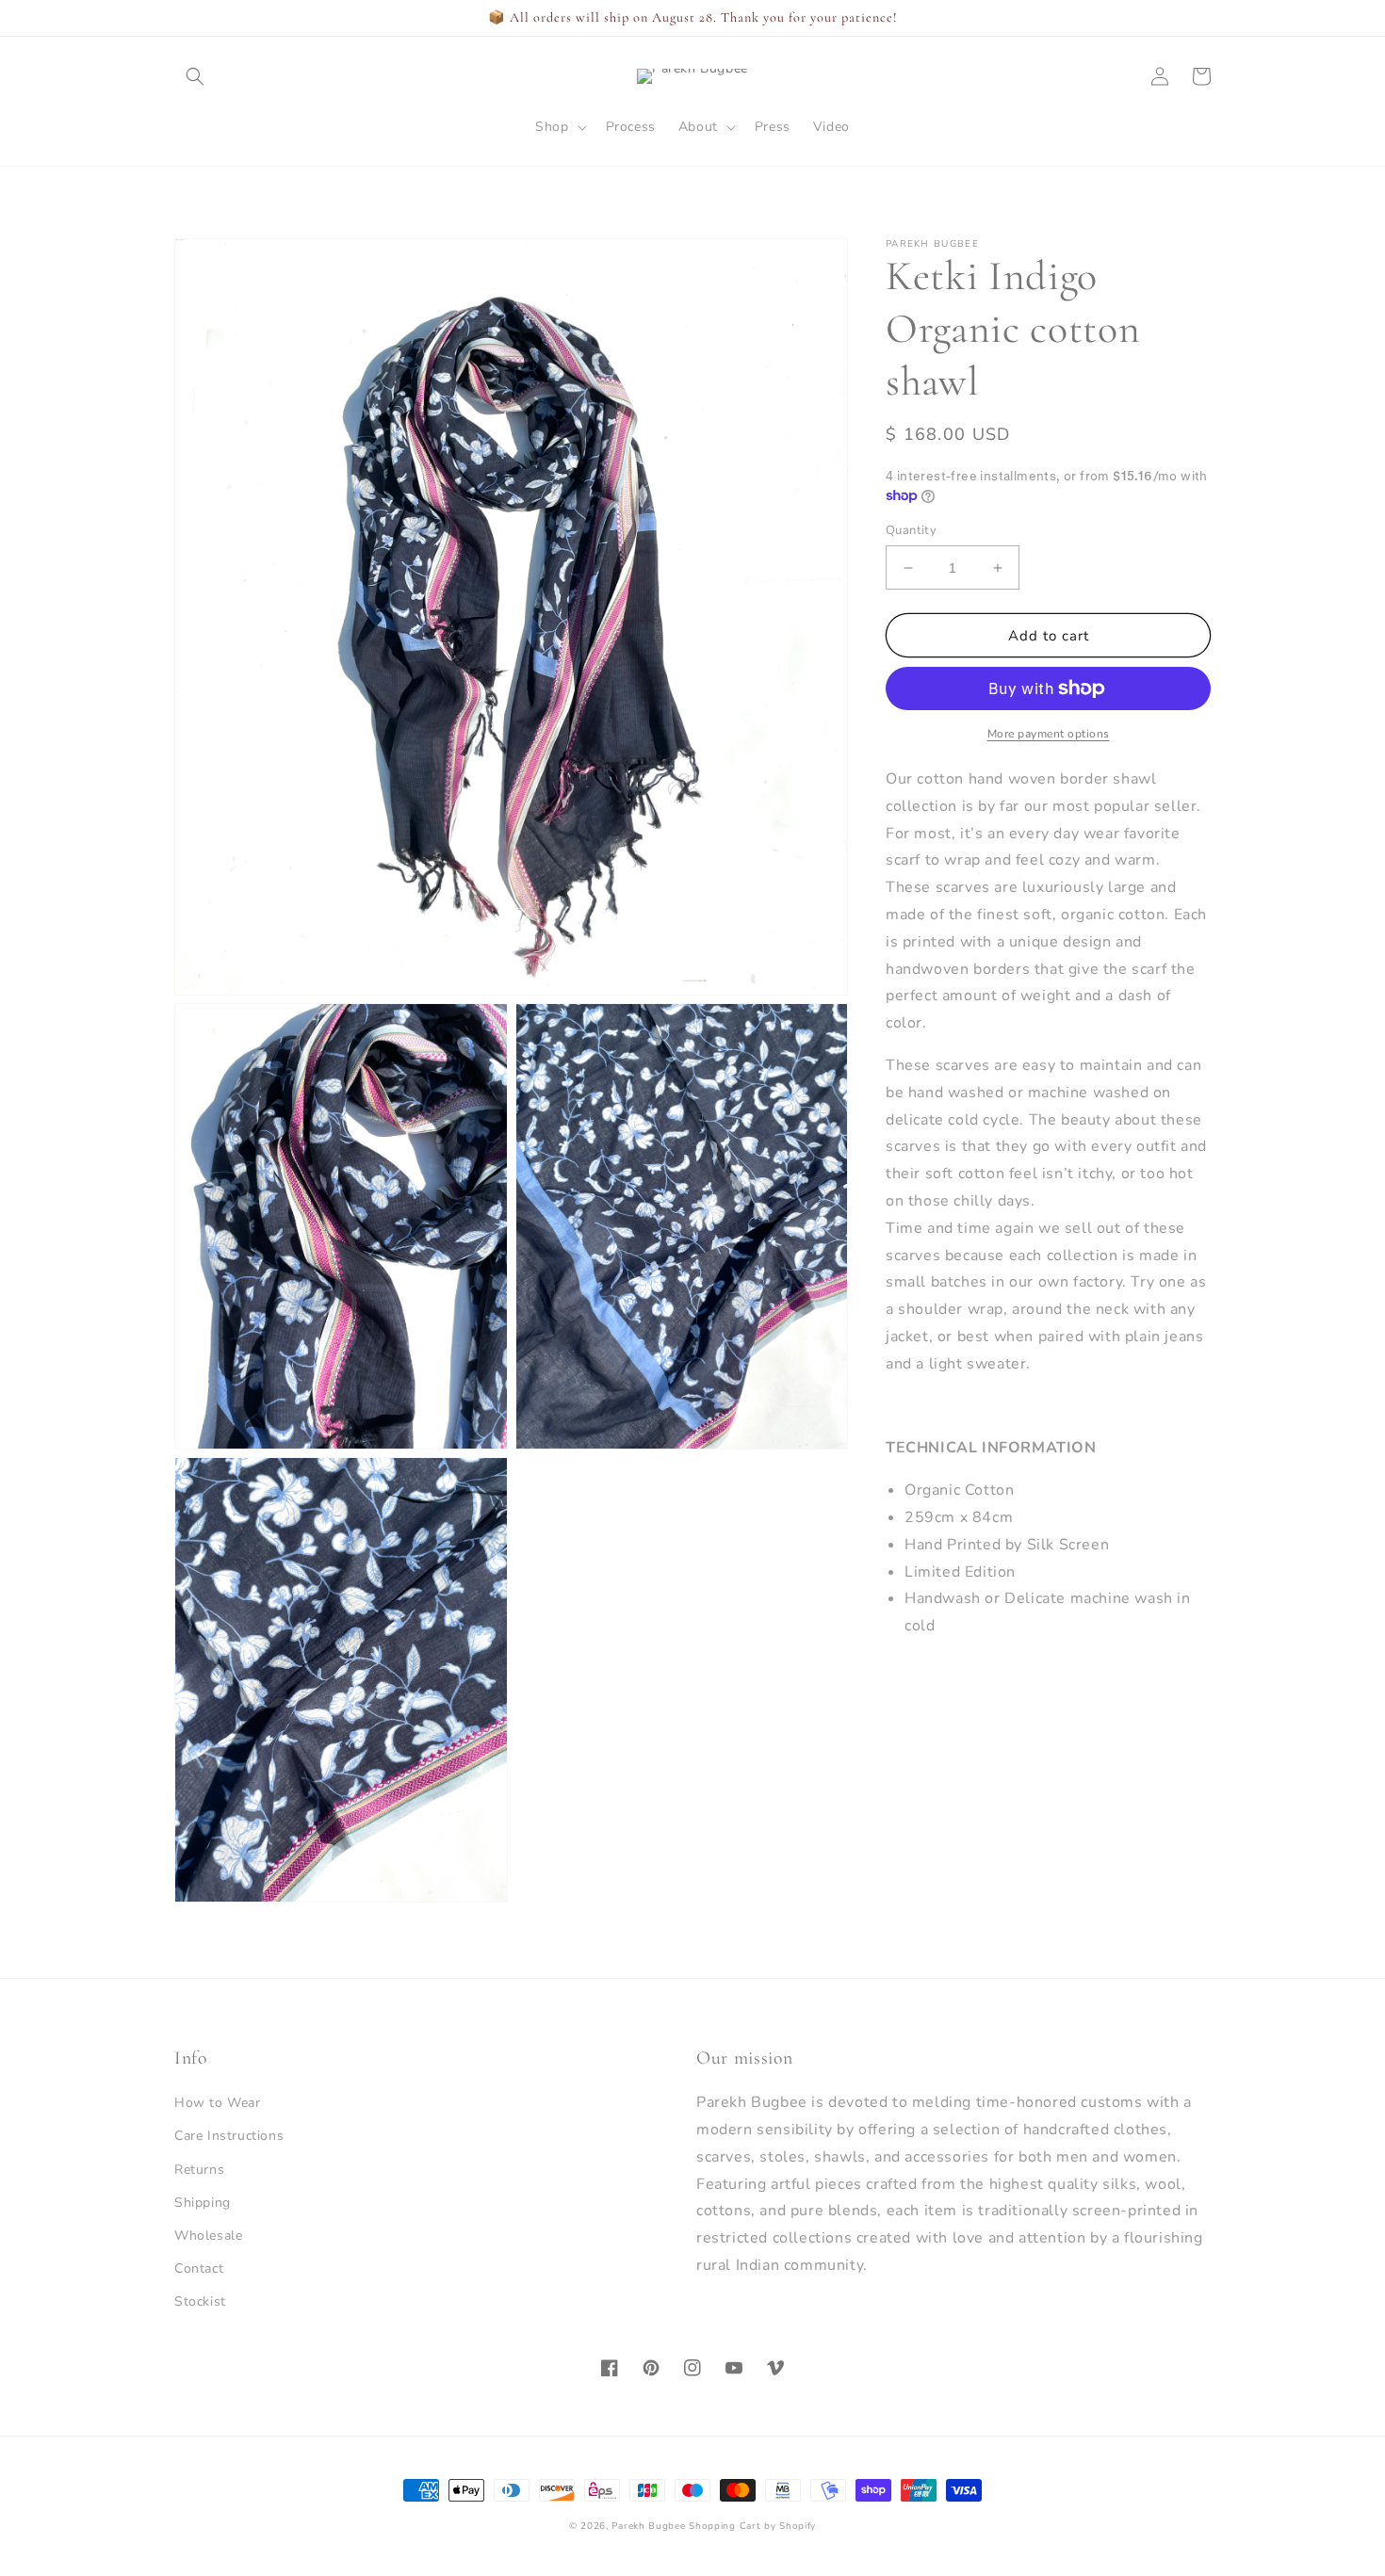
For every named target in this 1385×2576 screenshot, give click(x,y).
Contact (199, 2268)
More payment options (1049, 734)
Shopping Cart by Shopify (752, 2526)
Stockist (200, 2301)
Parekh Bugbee (648, 2526)
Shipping (203, 2203)
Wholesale (208, 2236)
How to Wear (218, 2103)
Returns (199, 2170)
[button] (195, 76)
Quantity (911, 530)
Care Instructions (229, 2136)
